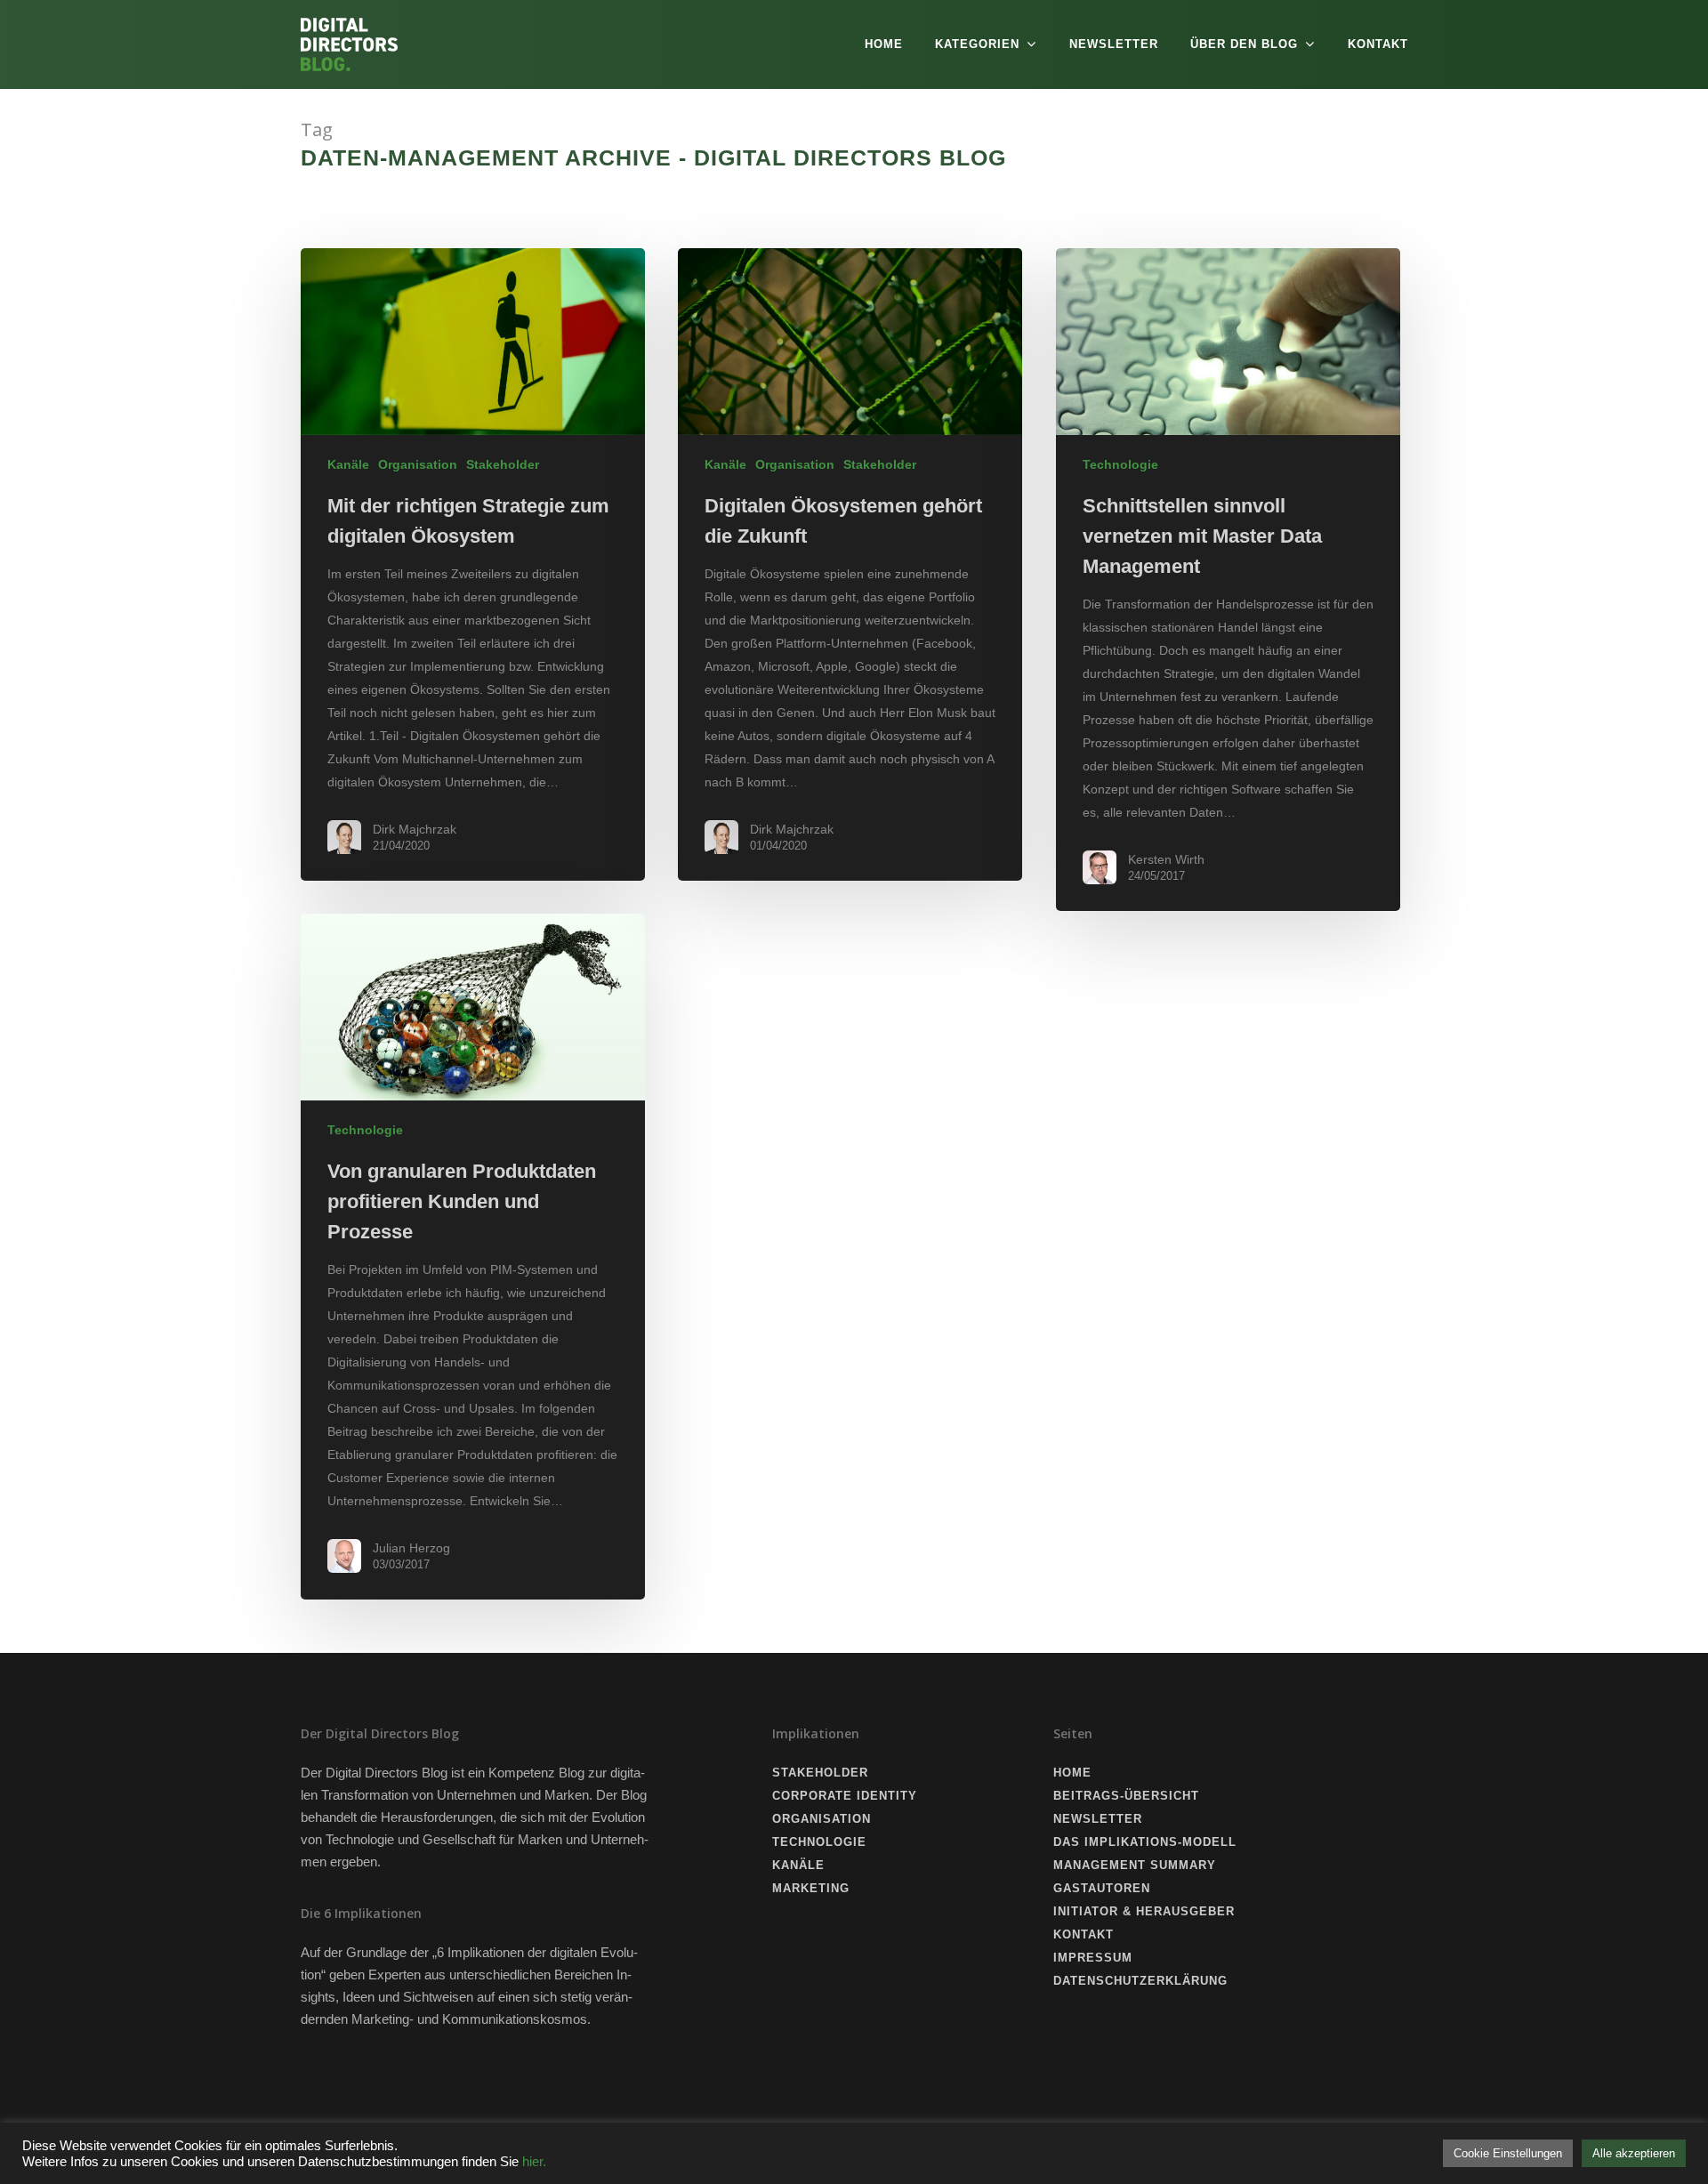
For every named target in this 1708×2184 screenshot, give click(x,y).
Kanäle (348, 464)
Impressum (1093, 1958)
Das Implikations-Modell (1145, 1842)
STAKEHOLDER (820, 1773)
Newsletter (1114, 44)
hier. (534, 2162)
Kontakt (1378, 44)
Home (884, 44)
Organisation (418, 464)
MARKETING (811, 1888)
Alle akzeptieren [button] (1634, 2153)
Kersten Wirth (1166, 859)
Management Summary (1135, 1865)
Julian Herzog (411, 1548)
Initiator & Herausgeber (1144, 1911)
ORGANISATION (822, 1819)
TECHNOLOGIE (819, 1842)
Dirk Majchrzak (415, 829)
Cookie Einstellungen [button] (1508, 2153)
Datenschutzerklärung (1140, 1981)
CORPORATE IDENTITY (845, 1796)
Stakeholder (503, 464)
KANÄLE (798, 1865)
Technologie (1120, 464)
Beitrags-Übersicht (1126, 1796)
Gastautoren (1102, 1888)
